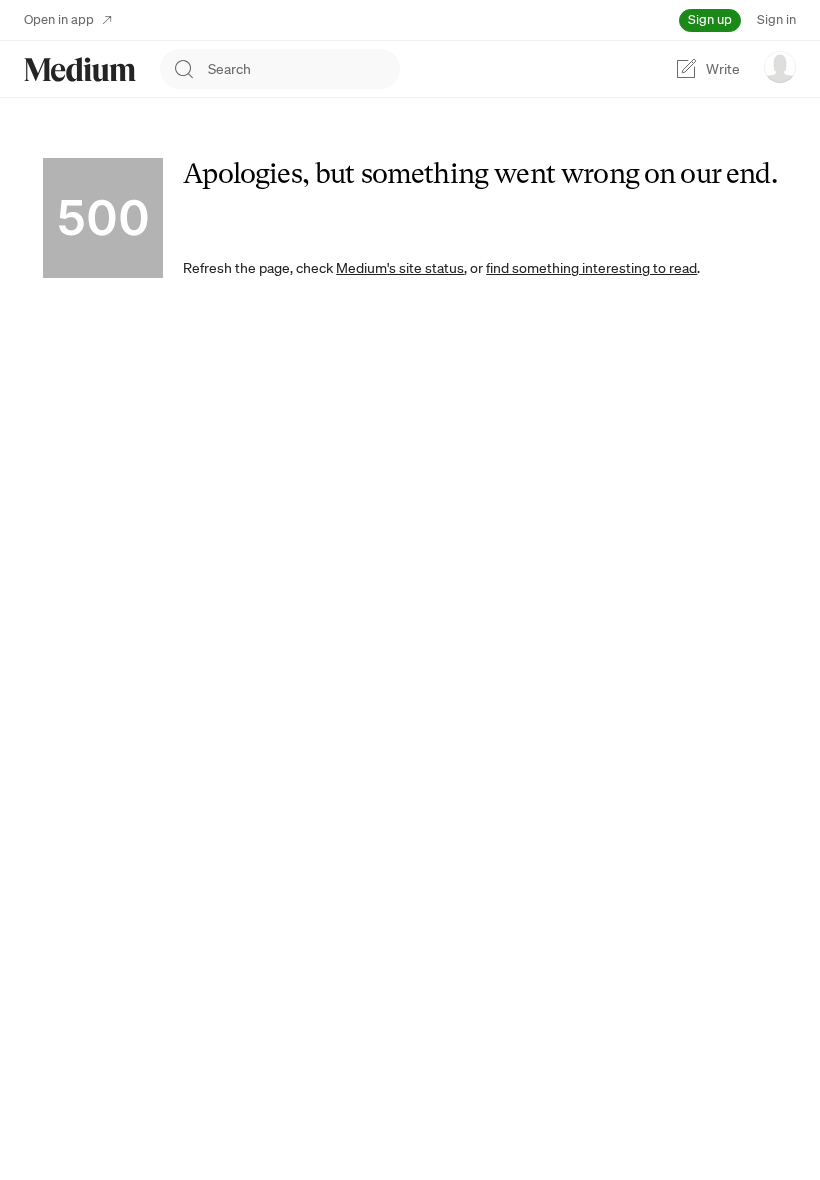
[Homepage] (80, 69)
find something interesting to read (591, 268)
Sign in (776, 19)
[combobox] (304, 69)
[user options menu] (780, 67)
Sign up (710, 19)
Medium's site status (400, 268)
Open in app (59, 19)
